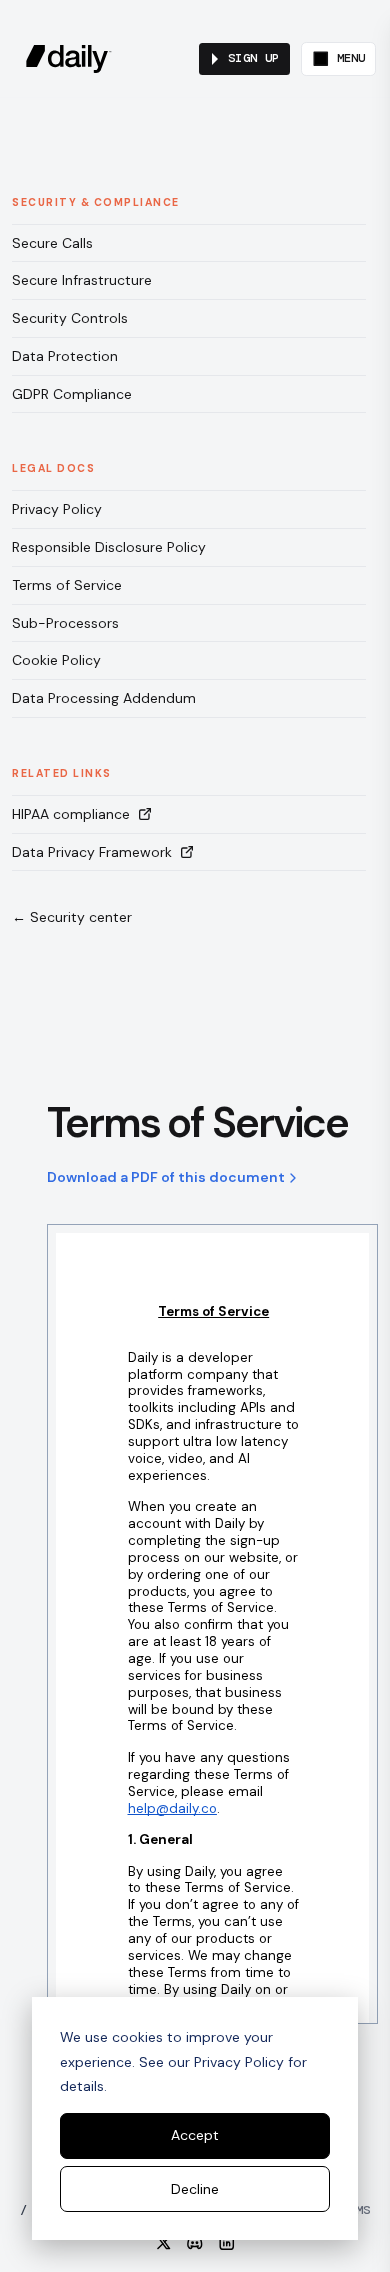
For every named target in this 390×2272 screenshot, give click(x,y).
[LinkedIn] (227, 2243)
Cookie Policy (56, 660)
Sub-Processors (65, 623)
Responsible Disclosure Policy (109, 547)
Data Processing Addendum (104, 698)
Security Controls (70, 318)
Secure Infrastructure (82, 280)
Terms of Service (67, 585)
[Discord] (195, 2243)
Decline (195, 2189)
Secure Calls (52, 243)
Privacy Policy (57, 509)
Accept (195, 2135)
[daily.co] (69, 59)
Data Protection (65, 356)
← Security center (72, 917)
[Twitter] (164, 2243)
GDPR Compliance (72, 394)
